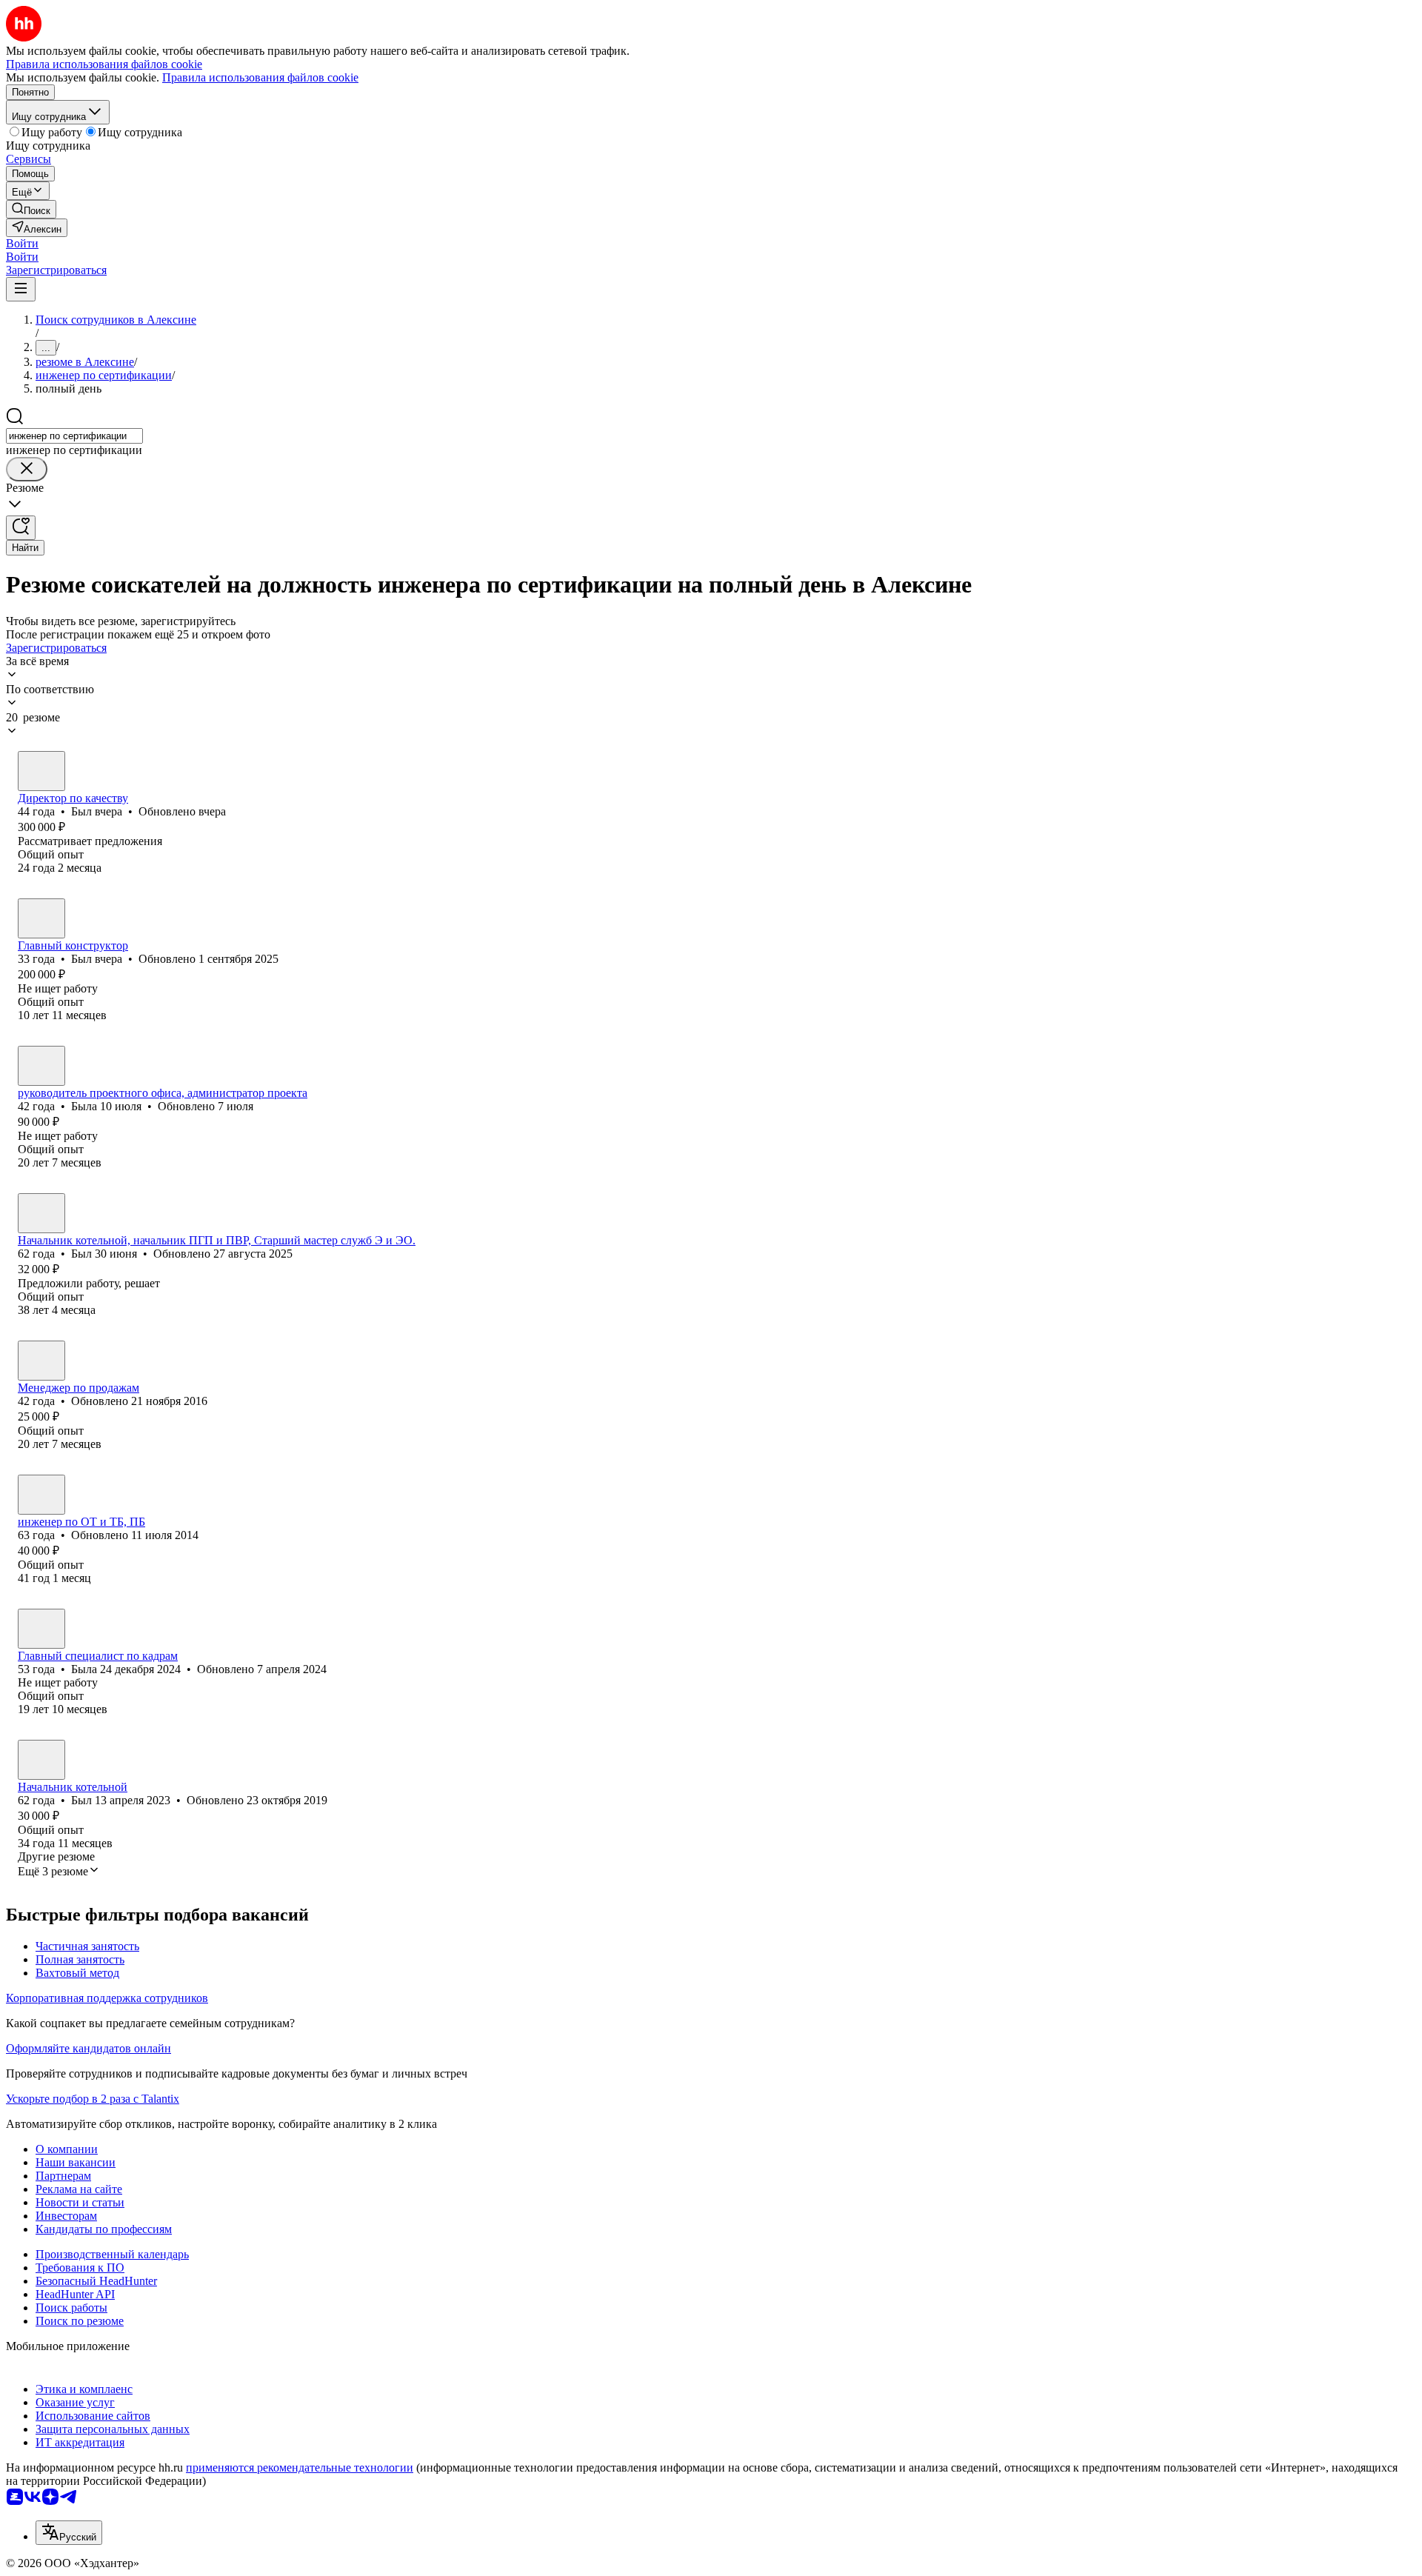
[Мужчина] (41, 771)
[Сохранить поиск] (21, 528)
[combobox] (74, 436)
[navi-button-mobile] (21, 289)
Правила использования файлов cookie (260, 77)
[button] (22, 243)
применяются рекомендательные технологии (300, 2467)
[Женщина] (41, 1066)
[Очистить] (27, 469)
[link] (31, 209)
